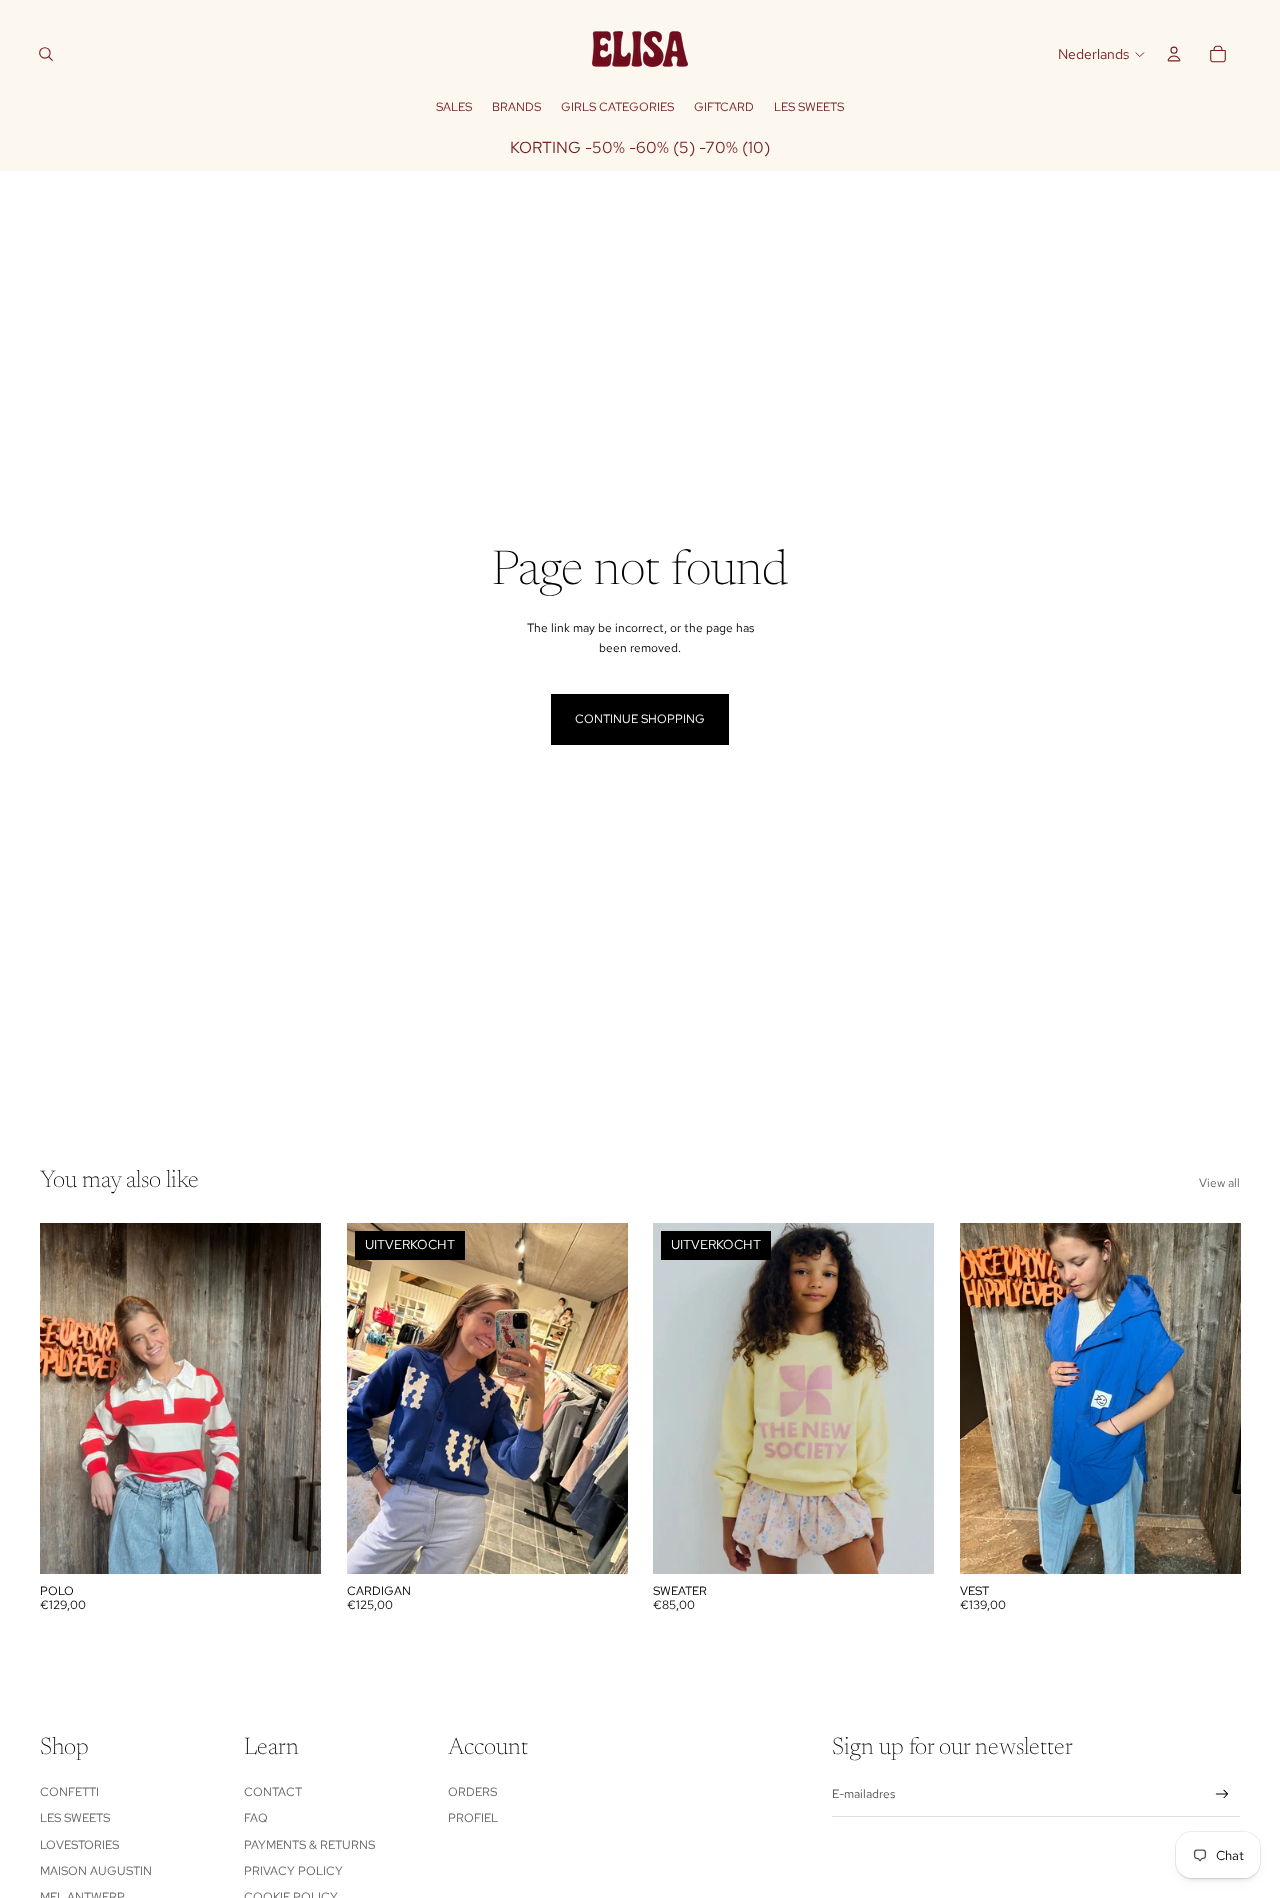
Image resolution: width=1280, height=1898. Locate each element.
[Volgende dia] (291, 1398)
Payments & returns (309, 1845)
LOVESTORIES (79, 1845)
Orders (472, 1792)
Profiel (473, 1818)
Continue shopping (640, 719)
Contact (273, 1792)
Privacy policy (293, 1871)
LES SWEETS (75, 1818)
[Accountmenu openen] (1174, 54)
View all (1219, 1183)
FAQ (256, 1818)
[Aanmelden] (1222, 1794)
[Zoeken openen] (46, 54)
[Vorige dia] (70, 1398)
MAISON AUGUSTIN (96, 1871)
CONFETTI (69, 1792)
